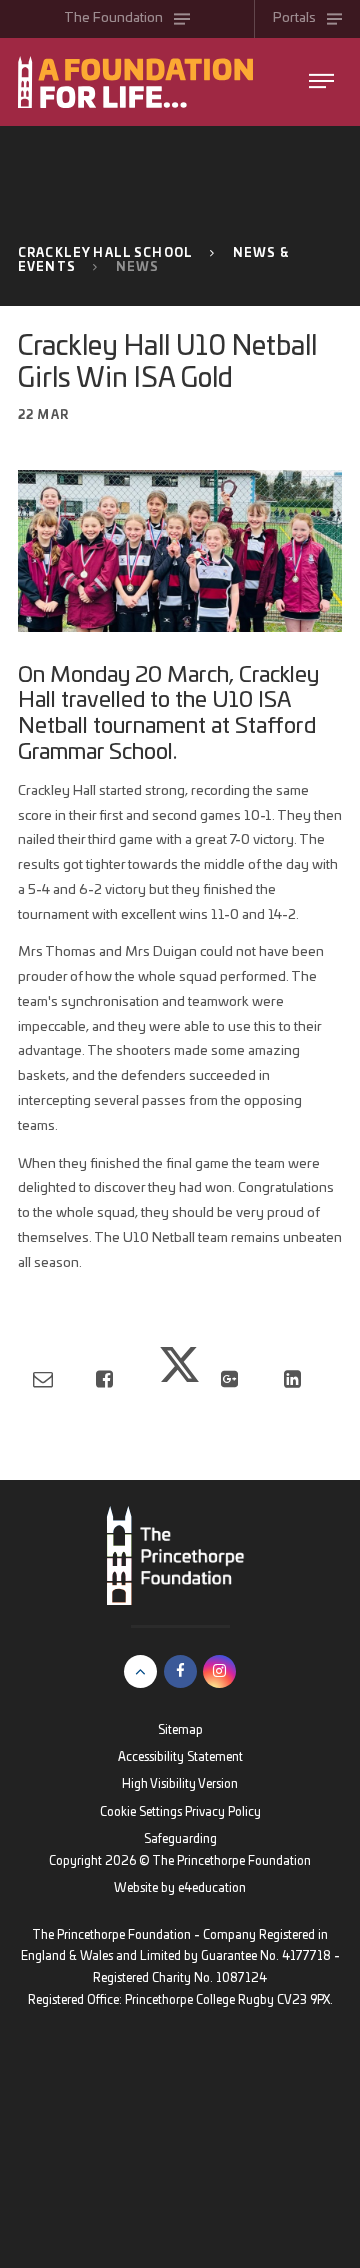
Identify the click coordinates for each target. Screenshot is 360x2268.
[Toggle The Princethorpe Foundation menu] (321, 81)
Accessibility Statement (180, 1757)
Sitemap (180, 1730)
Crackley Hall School (105, 253)
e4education (212, 1888)
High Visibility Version (180, 1784)
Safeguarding (180, 1839)
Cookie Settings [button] (141, 1812)
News (138, 267)
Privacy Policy (223, 1812)
